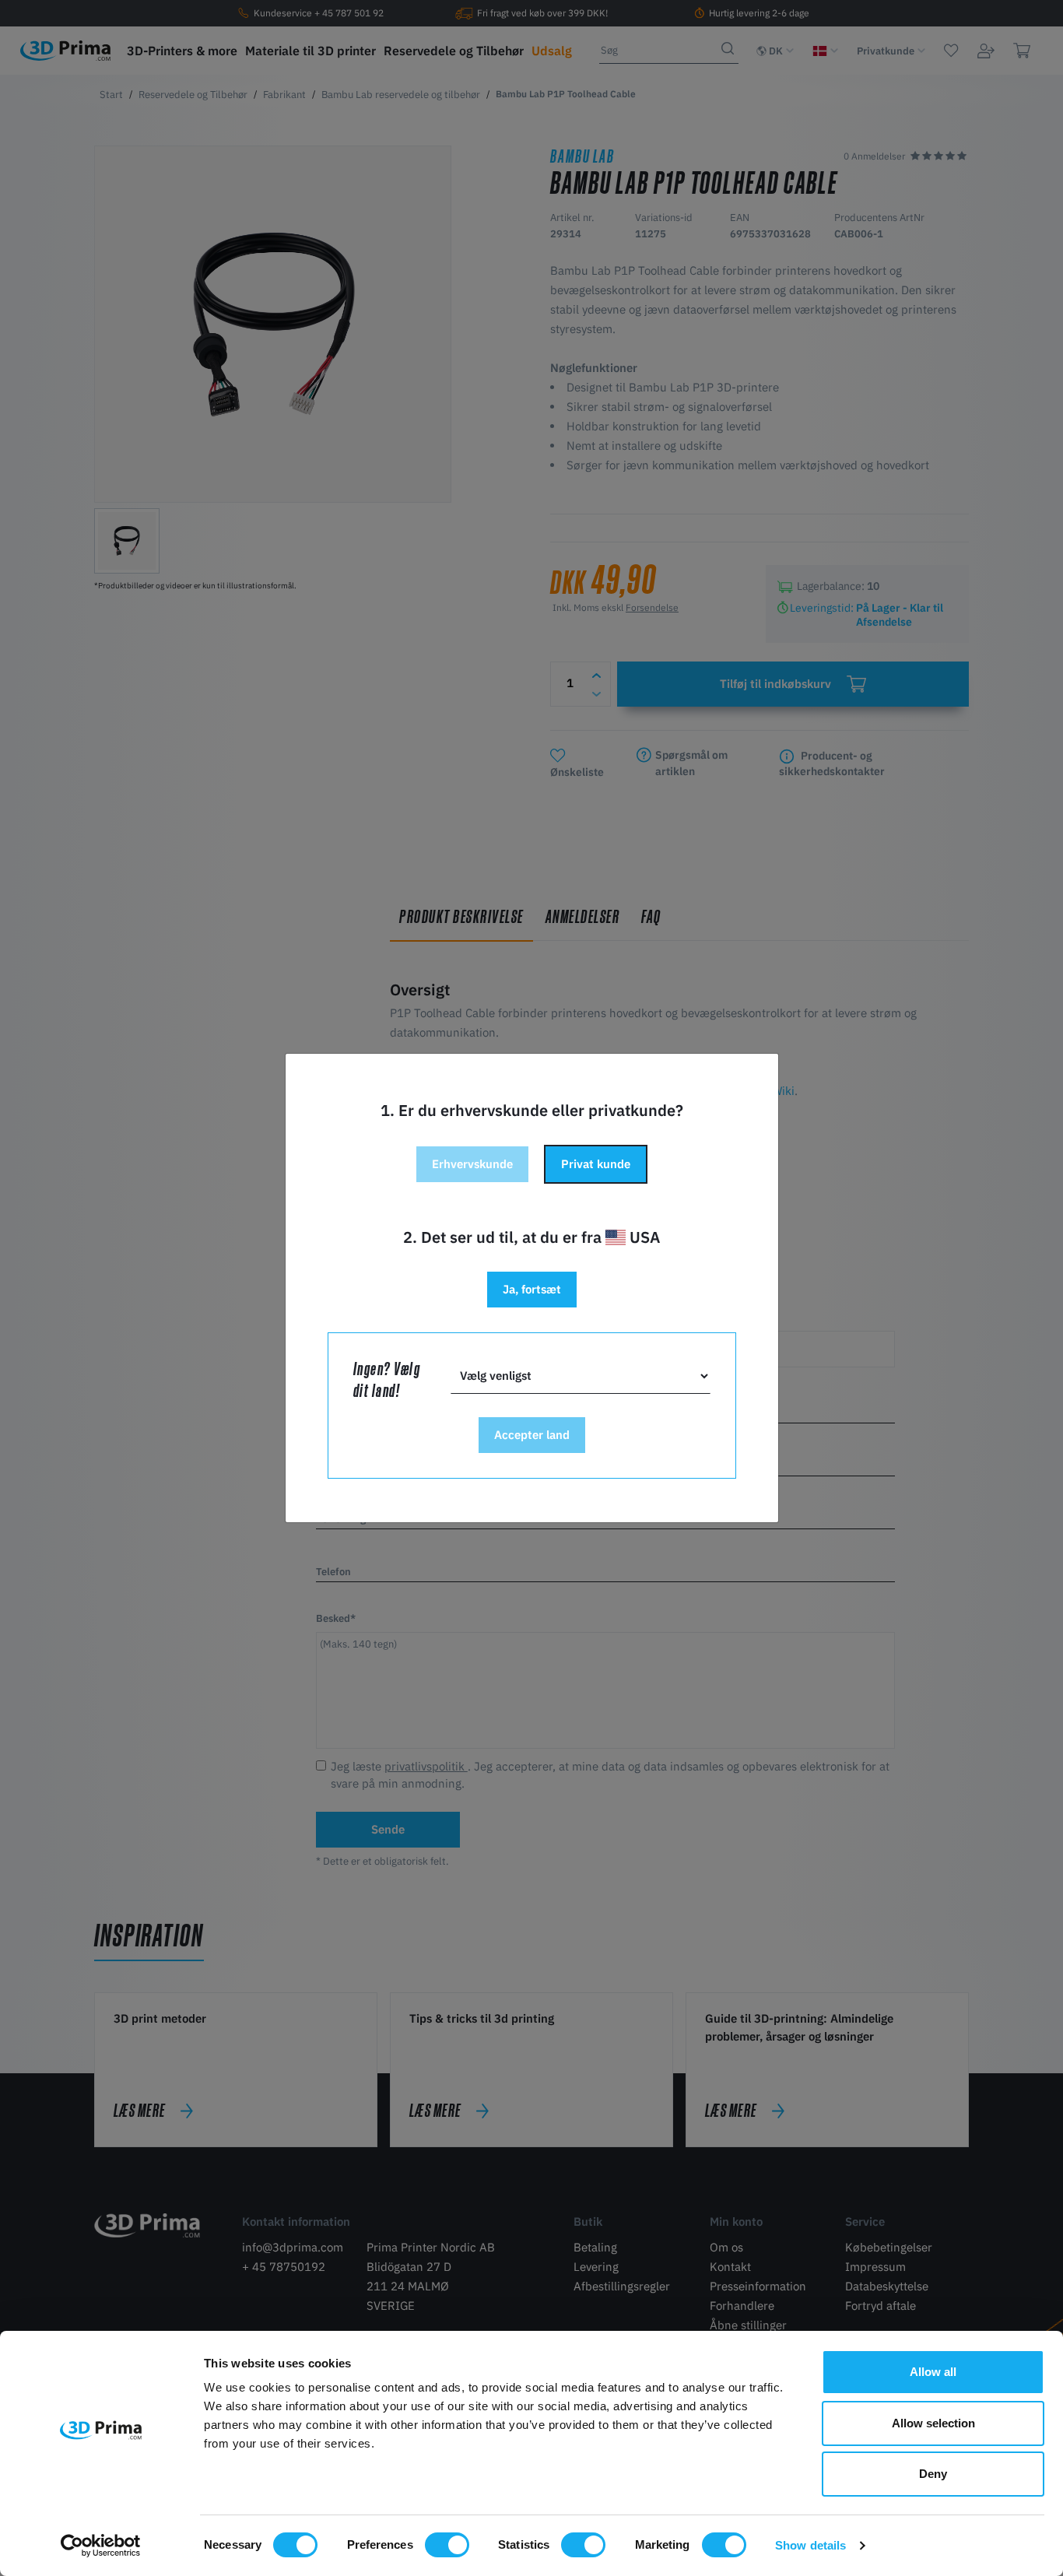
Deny (933, 2474)
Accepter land (532, 1435)
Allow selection (933, 2423)
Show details (810, 2545)
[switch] (447, 2545)
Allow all (933, 2372)
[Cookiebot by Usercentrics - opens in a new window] (101, 2546)
